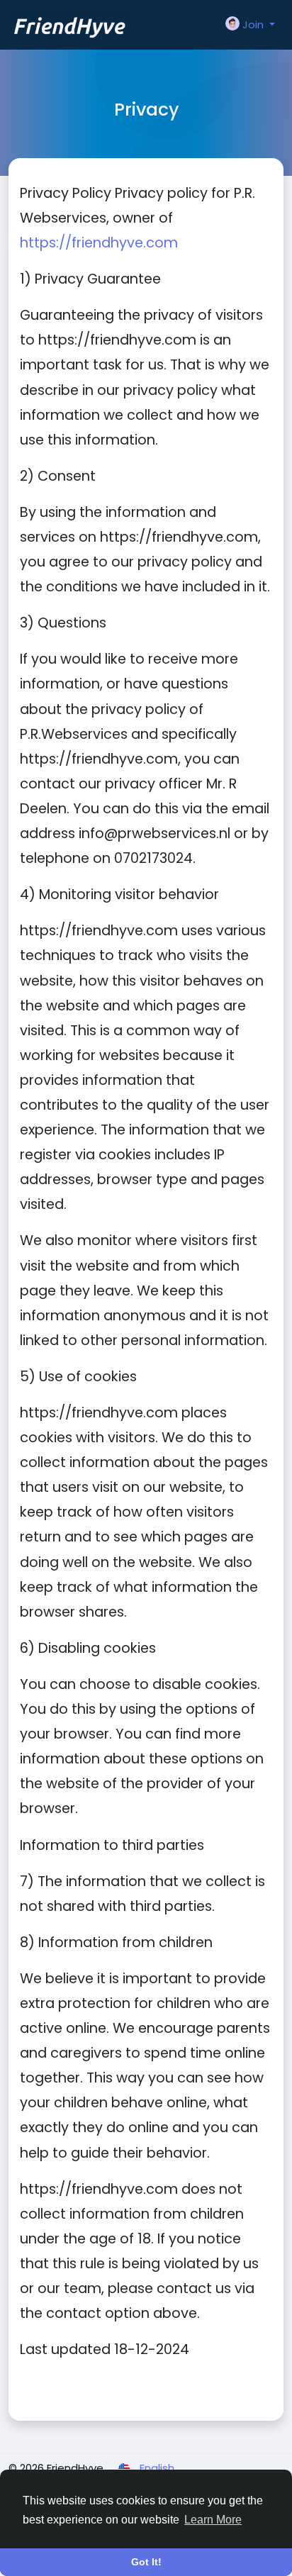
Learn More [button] (213, 2520)
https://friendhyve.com (99, 243)
